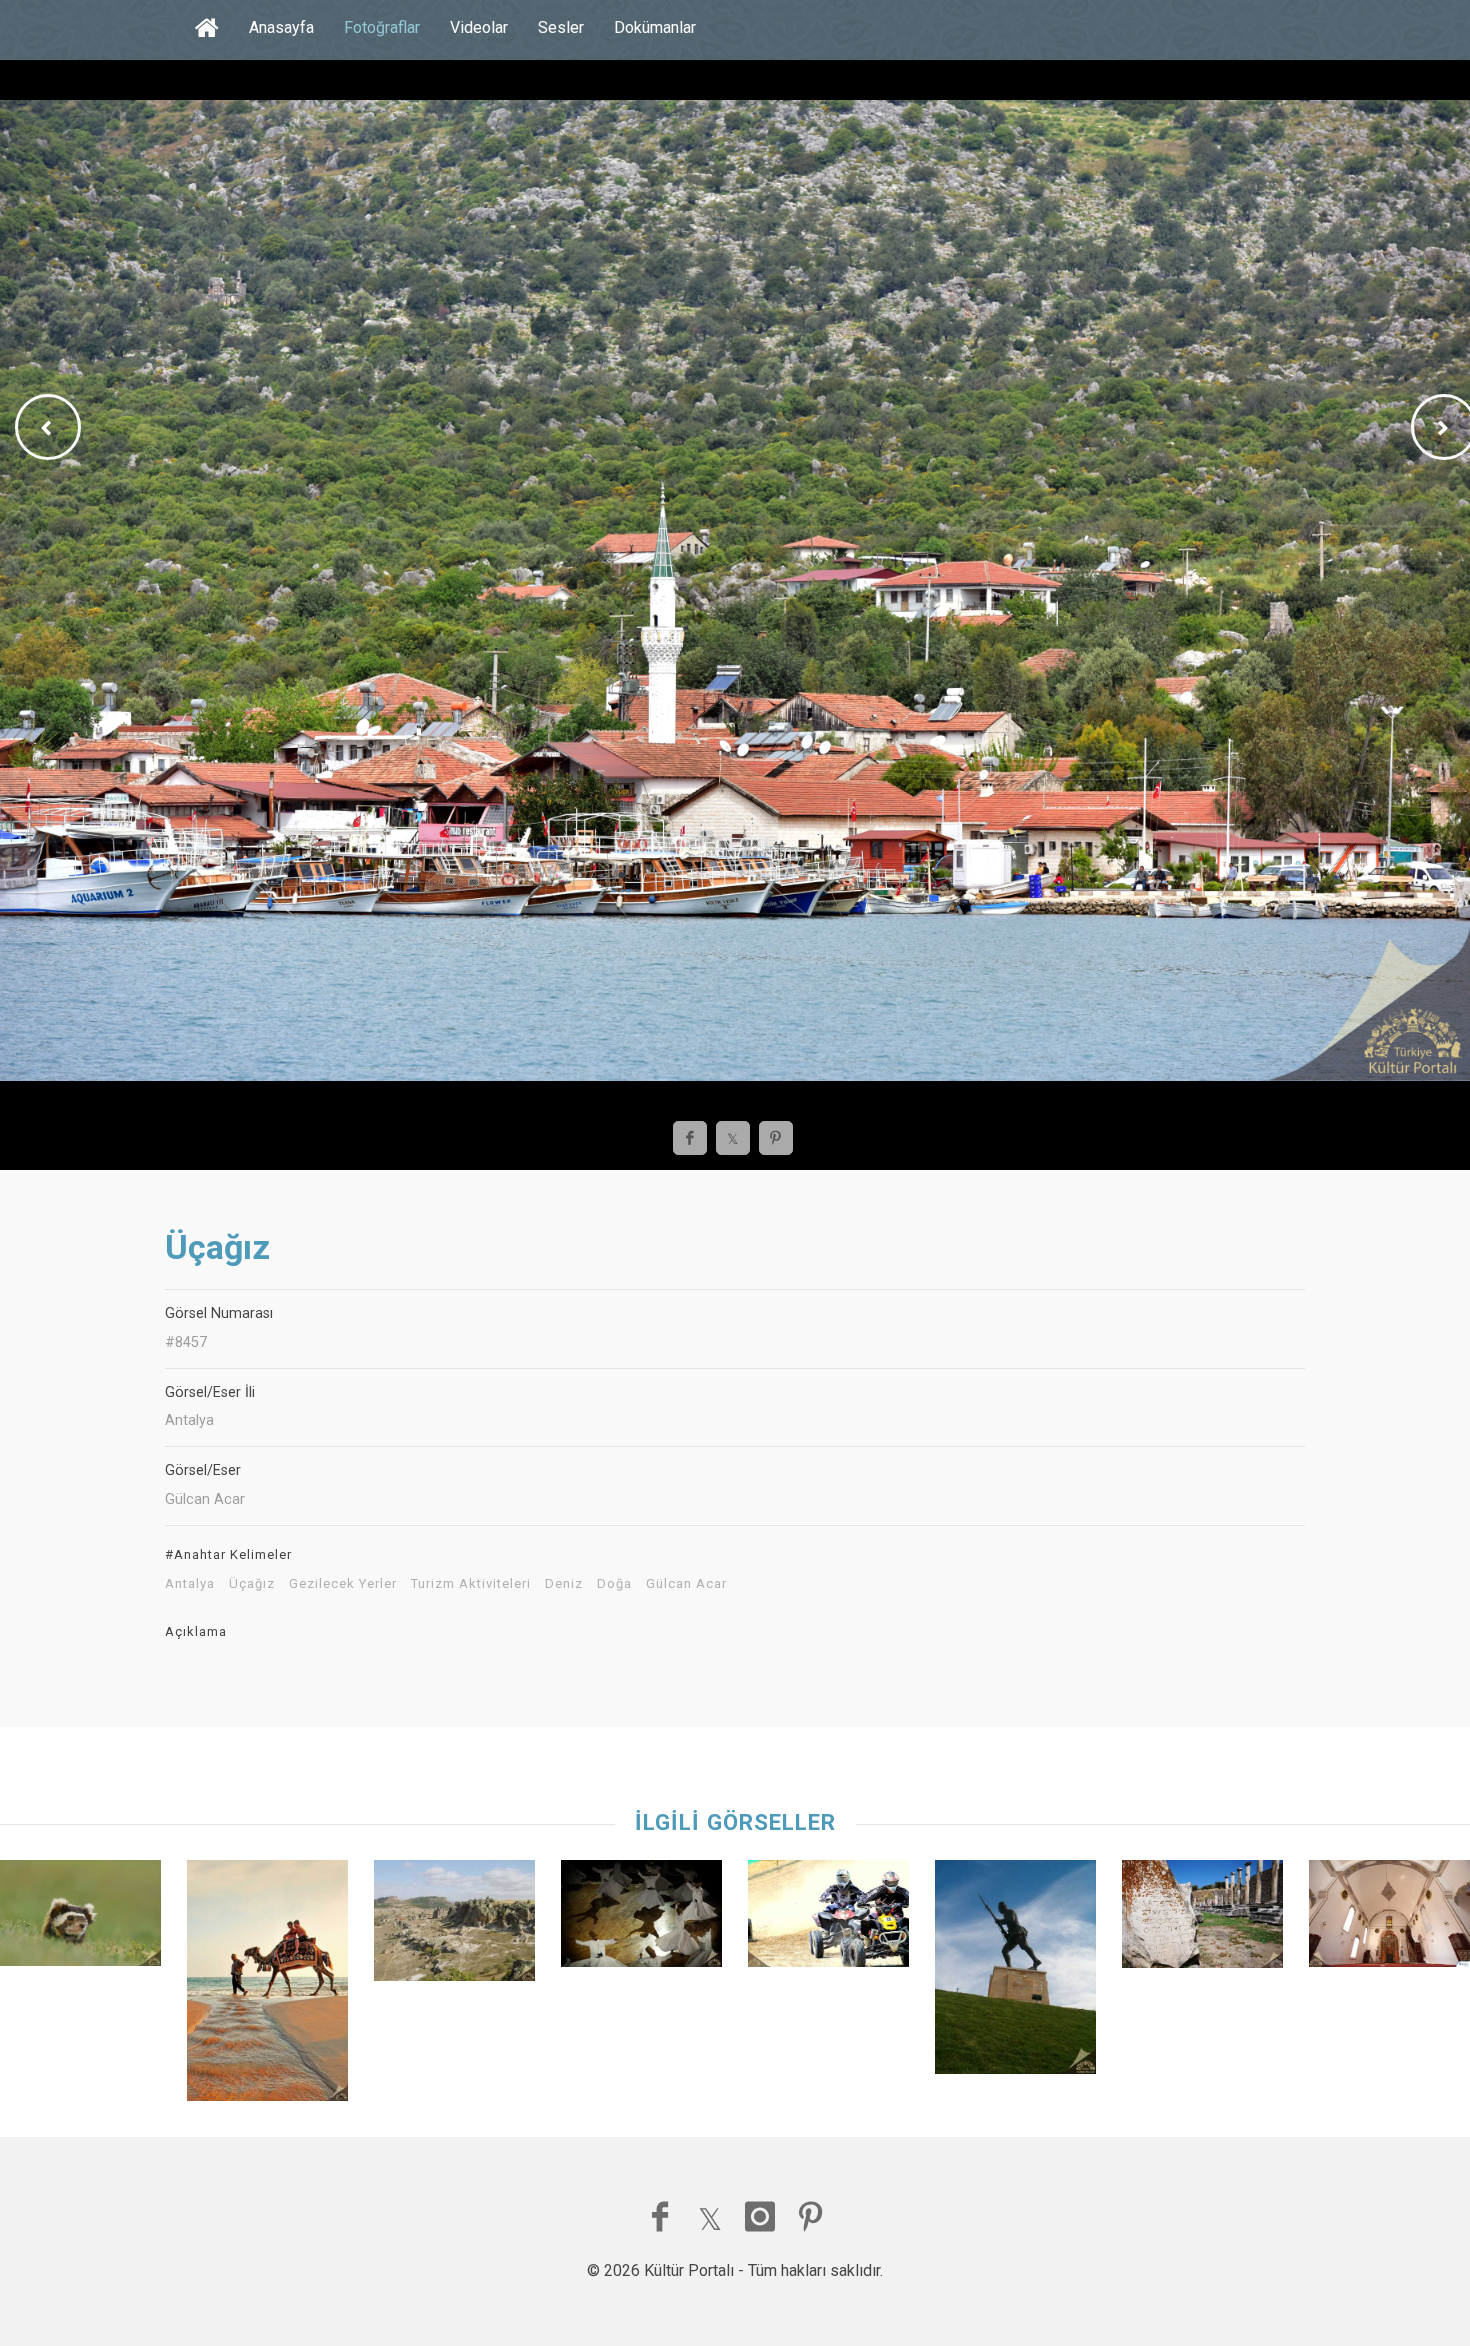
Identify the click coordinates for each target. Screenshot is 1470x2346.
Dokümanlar (655, 27)
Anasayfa (281, 27)
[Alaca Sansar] (80, 1918)
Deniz (564, 1584)
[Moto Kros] (828, 1918)
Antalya (190, 1584)
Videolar (479, 27)
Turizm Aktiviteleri (471, 1584)
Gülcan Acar (686, 1584)
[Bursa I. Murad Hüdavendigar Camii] (1389, 1918)
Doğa (614, 1584)
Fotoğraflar (382, 27)
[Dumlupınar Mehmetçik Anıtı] (1015, 1972)
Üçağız (252, 1584)
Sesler (561, 27)
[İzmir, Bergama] (1202, 1919)
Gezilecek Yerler (343, 1584)
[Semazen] (641, 1918)
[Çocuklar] (267, 1985)
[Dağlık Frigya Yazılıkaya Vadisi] (454, 1925)
